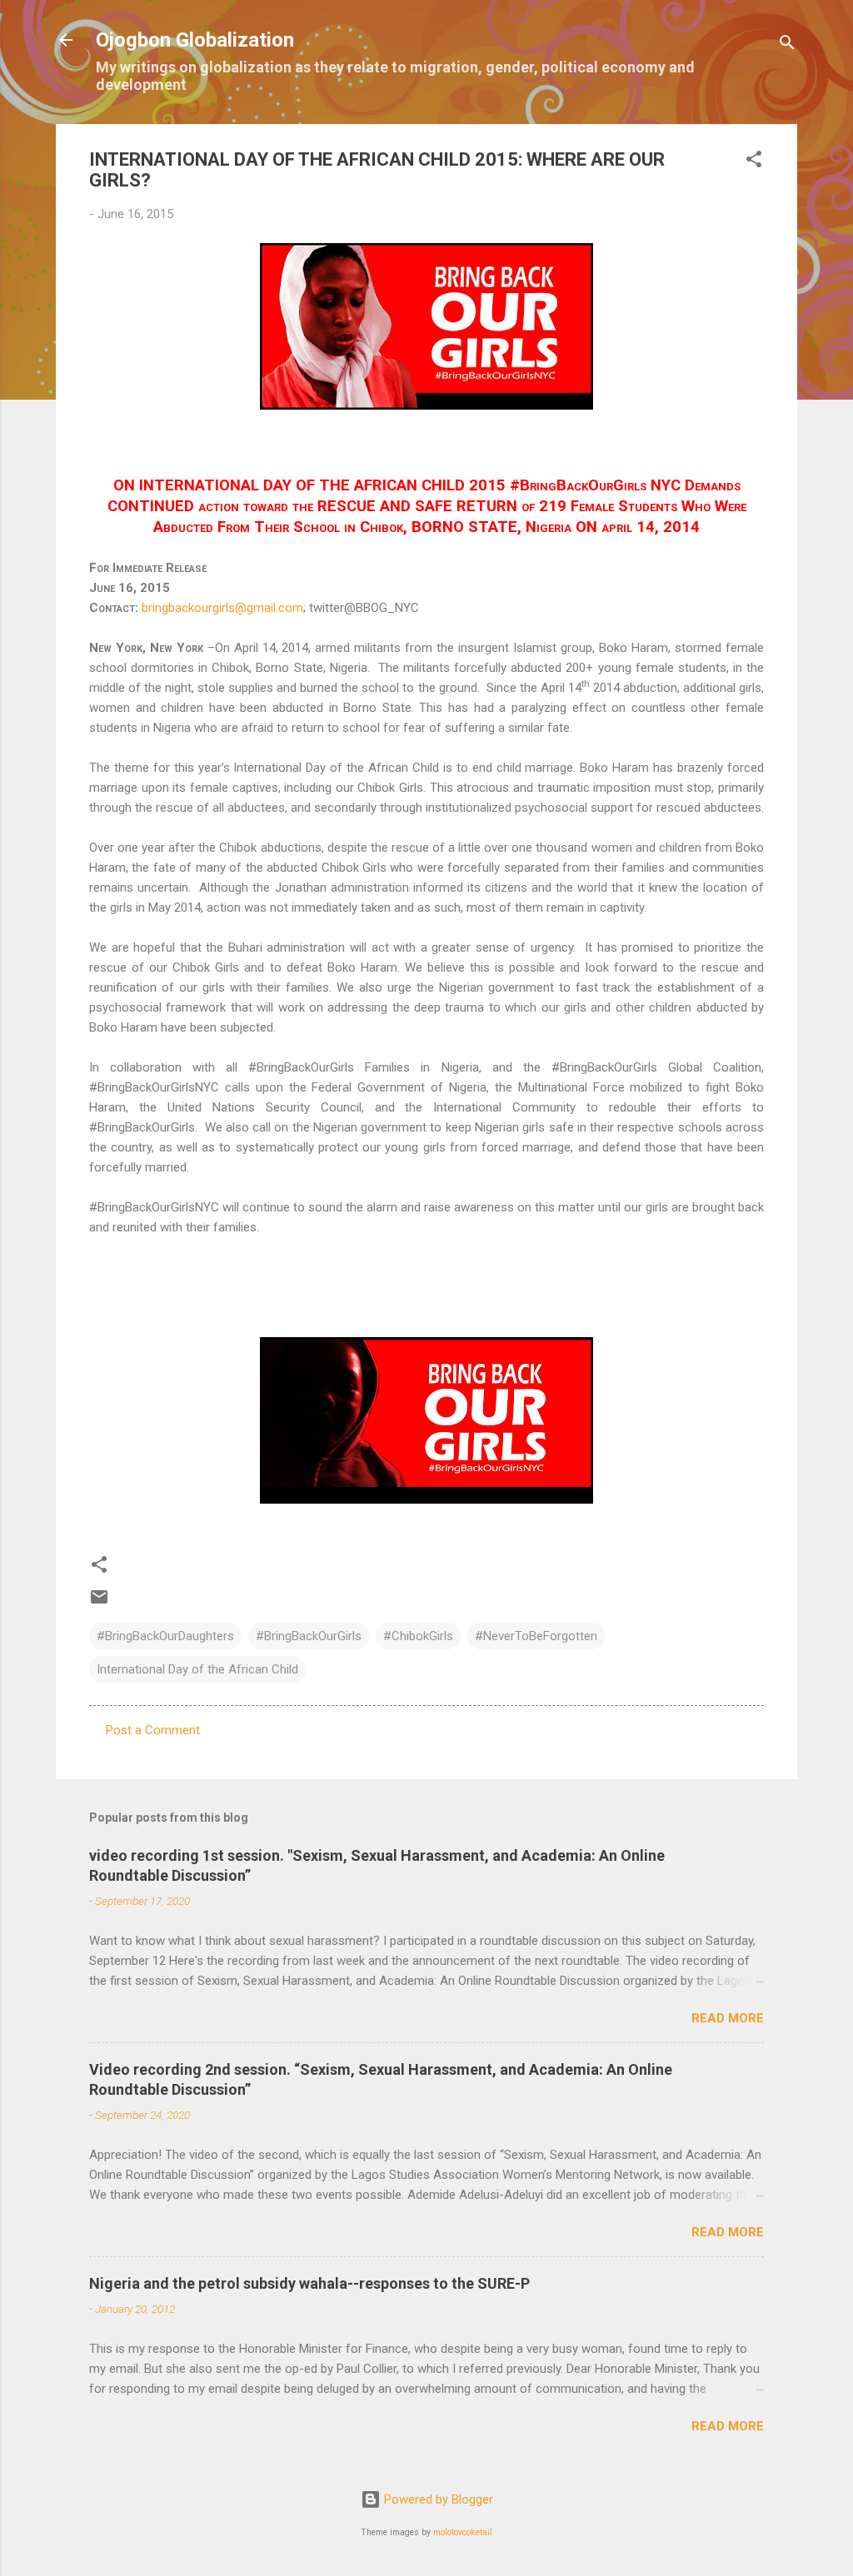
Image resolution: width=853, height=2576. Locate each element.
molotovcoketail (463, 2532)
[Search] (787, 45)
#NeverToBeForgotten (536, 1636)
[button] (754, 162)
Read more (728, 2018)
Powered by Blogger (437, 2499)
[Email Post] (99, 1603)
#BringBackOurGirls (309, 1636)
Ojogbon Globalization (195, 40)
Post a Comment (153, 1730)
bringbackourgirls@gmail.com (222, 608)
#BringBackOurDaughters (165, 1636)
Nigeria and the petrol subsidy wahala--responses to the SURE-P (309, 2283)
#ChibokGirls (418, 1636)
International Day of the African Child (197, 1669)
